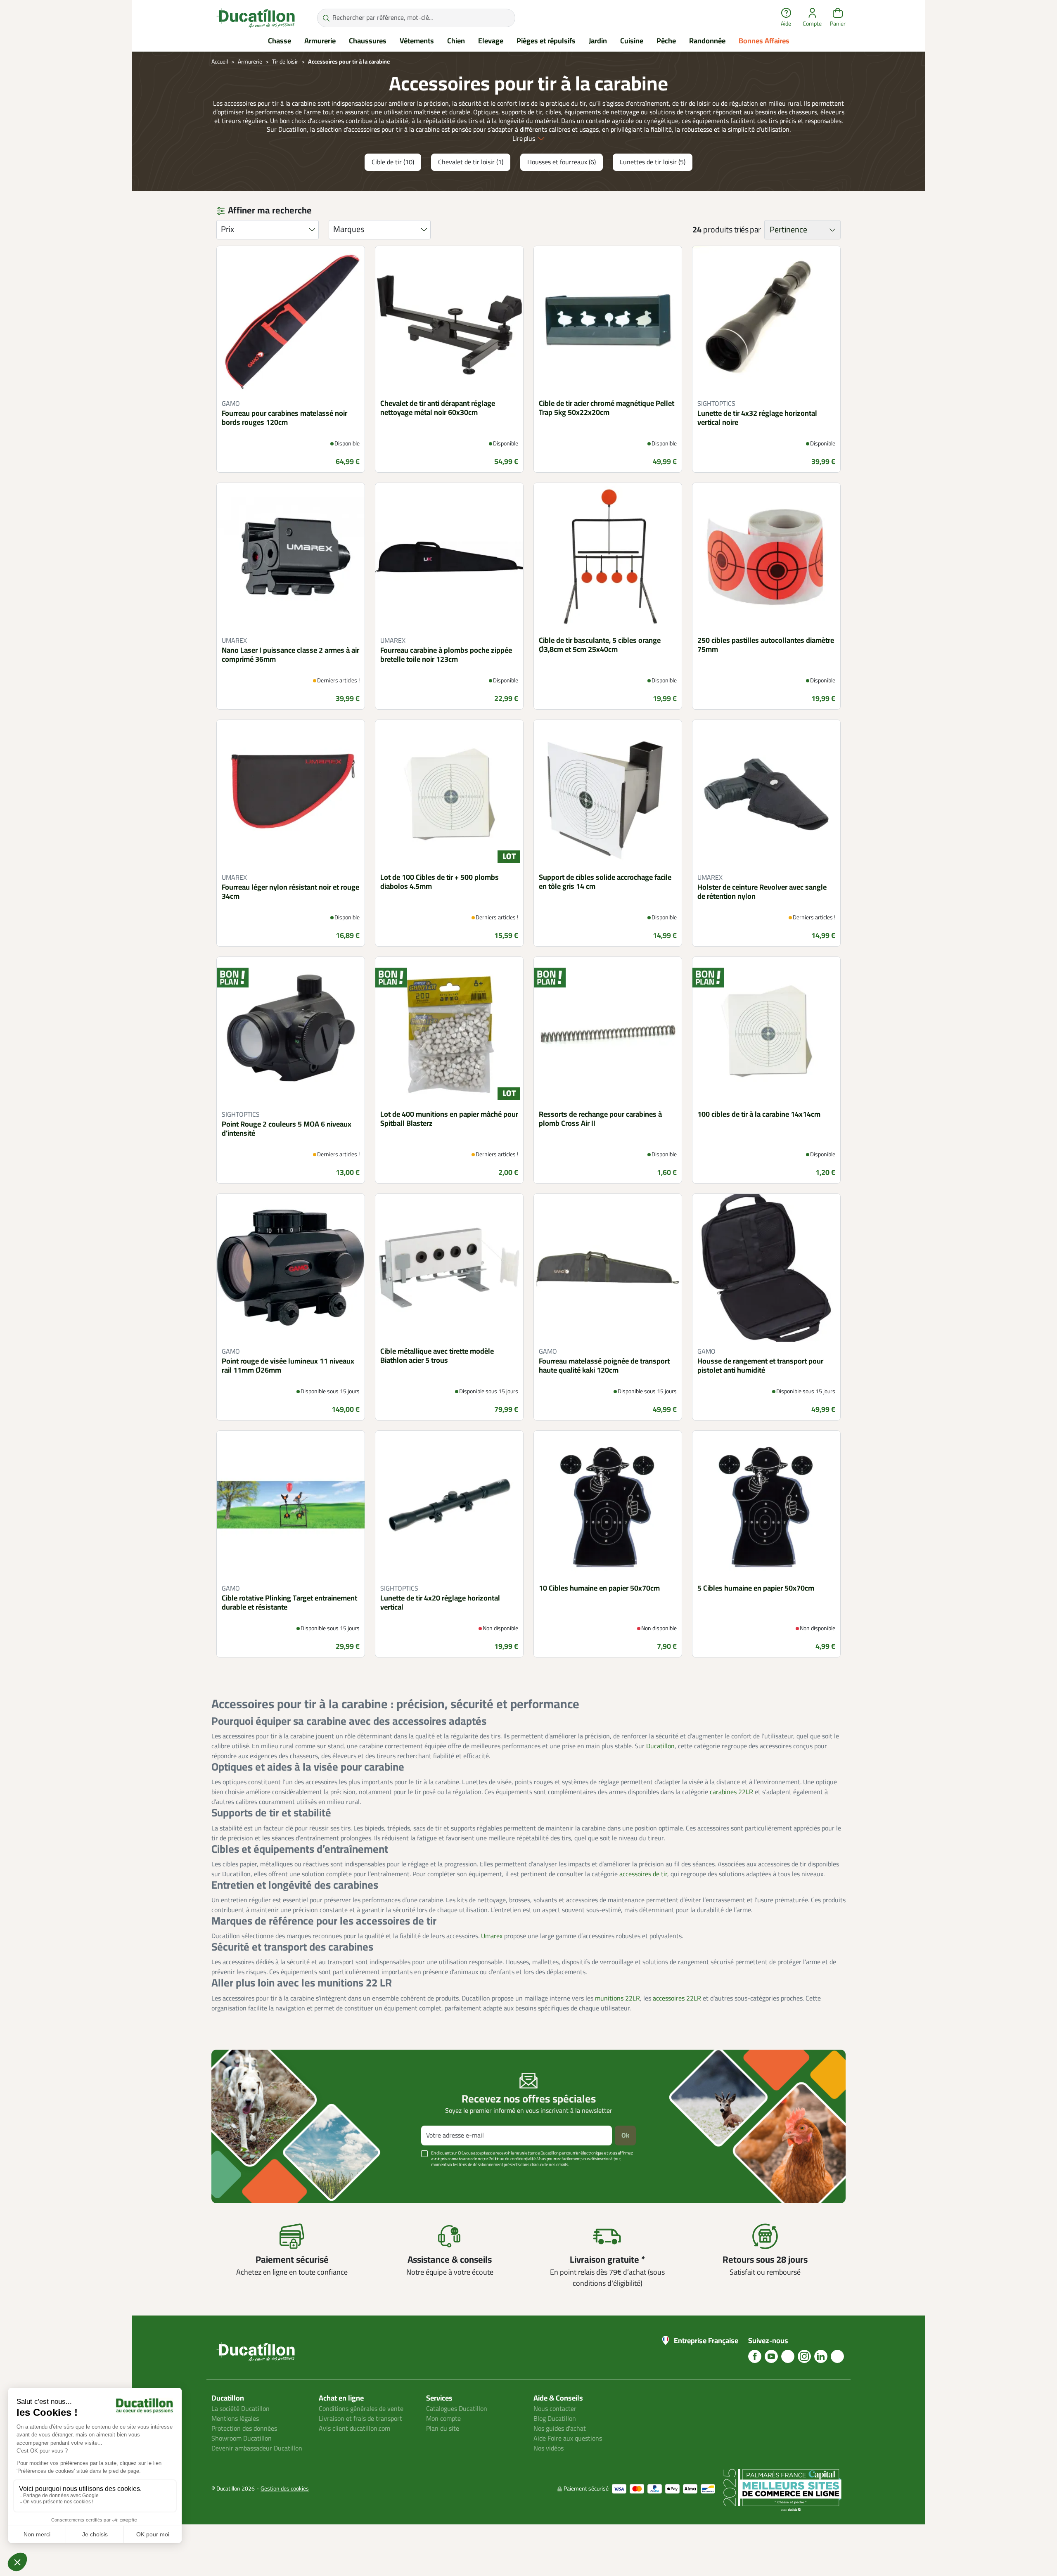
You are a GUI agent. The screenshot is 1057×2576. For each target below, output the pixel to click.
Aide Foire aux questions (568, 2439)
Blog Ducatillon (555, 2419)
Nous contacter (555, 2409)
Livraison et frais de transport (360, 2419)
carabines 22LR (731, 1792)
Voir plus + (240, 2177)
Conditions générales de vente (361, 2409)
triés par (748, 230)
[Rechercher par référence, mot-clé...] (326, 18)
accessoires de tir (643, 1874)
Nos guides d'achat (560, 2429)
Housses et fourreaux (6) (562, 162)
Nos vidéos (549, 2448)
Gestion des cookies (285, 2489)
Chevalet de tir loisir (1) (471, 162)
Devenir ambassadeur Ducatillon (257, 2448)
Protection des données (244, 2429)
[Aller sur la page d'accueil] (256, 18)
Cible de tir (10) (393, 162)
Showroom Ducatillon (242, 2439)
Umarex (492, 1936)
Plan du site (443, 2429)
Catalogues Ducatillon (457, 2409)
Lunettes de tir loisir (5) (653, 162)
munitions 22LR (617, 1998)
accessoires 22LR (677, 1998)
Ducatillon (660, 1746)
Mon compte (443, 2419)
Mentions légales (235, 2419)
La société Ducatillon (241, 2409)
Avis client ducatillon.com (354, 2429)
